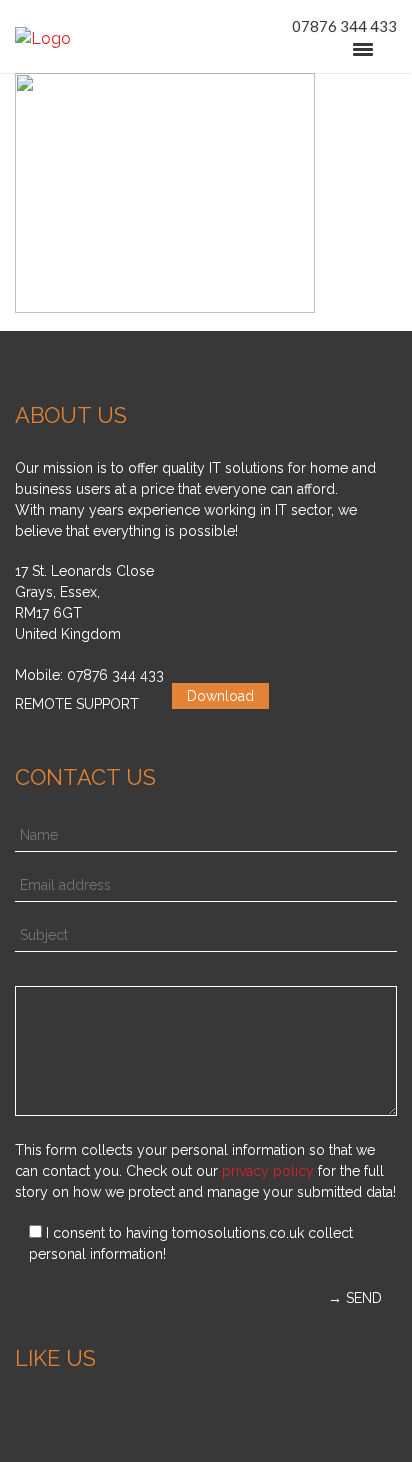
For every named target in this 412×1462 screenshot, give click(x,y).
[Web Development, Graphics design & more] (43, 38)
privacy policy (268, 1171)
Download (220, 696)
